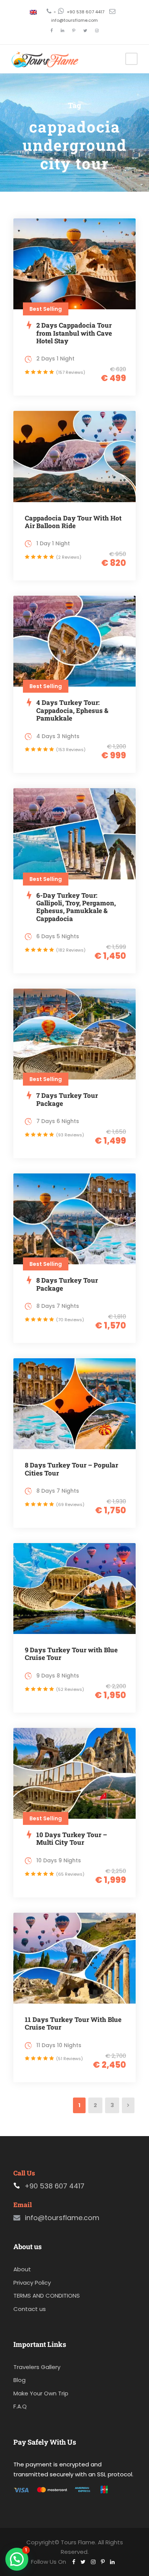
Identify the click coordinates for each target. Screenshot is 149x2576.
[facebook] (52, 31)
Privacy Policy (32, 2283)
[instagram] (97, 31)
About (22, 2269)
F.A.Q (20, 2406)
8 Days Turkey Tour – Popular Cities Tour (71, 1469)
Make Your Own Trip (41, 2393)
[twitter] (85, 31)
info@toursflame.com (74, 20)
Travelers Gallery (37, 2367)
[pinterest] (74, 31)
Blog (19, 2380)
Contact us (30, 2309)
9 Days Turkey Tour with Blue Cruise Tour (71, 1654)
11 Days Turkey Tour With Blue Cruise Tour (73, 2023)
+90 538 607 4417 (86, 12)
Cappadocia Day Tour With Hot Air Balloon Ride (73, 522)
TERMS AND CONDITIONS (47, 2296)
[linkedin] (62, 31)
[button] (17, 2559)
